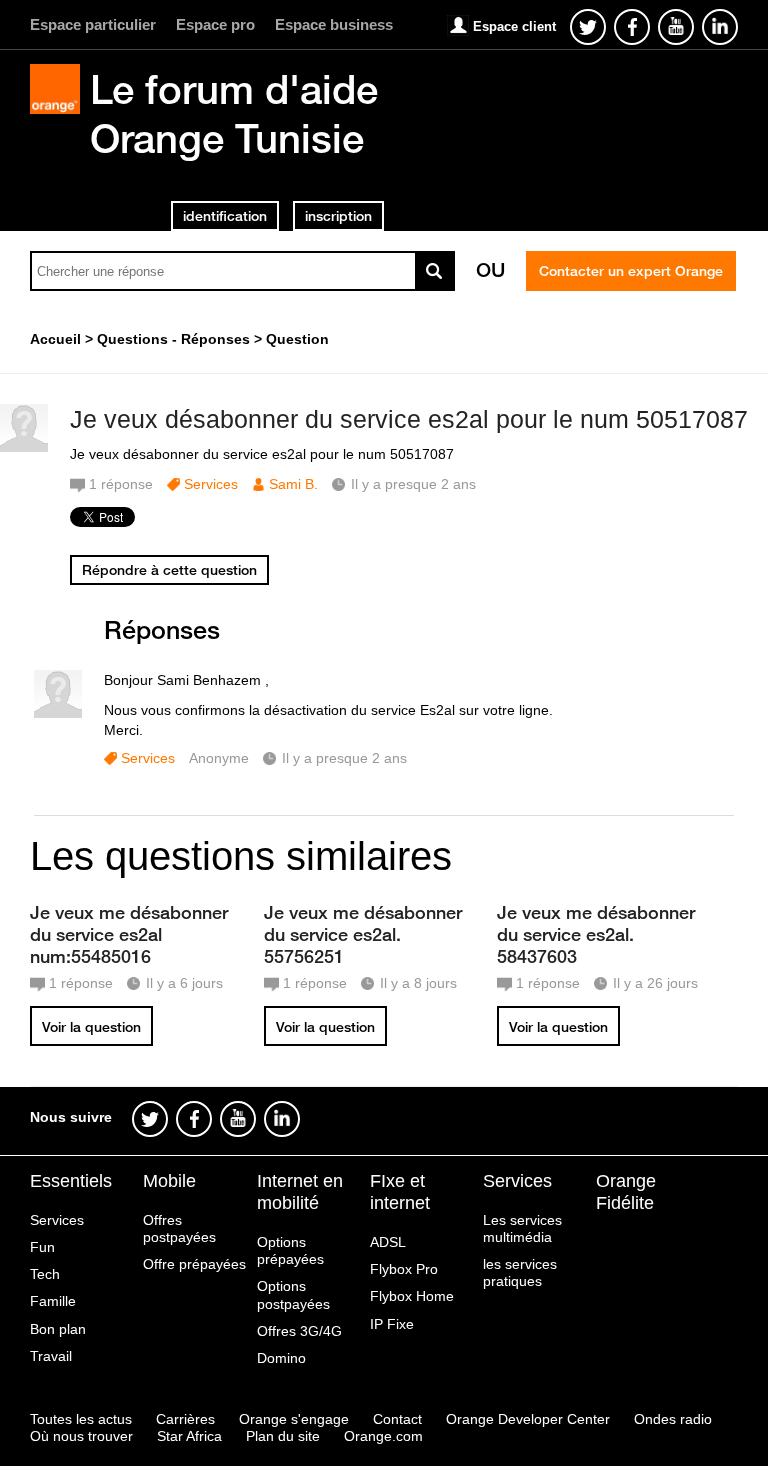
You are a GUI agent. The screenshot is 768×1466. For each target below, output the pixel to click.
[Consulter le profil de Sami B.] (24, 447)
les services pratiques (520, 1272)
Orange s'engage (294, 1419)
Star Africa (189, 1436)
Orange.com (383, 1436)
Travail (51, 1356)
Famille (53, 1301)
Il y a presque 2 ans (344, 758)
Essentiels (71, 1181)
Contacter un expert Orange (631, 271)
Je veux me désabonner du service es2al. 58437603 (596, 934)
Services (211, 484)
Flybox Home (412, 1296)
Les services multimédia (522, 1228)
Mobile (169, 1181)
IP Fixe (392, 1324)
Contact (397, 1419)
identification (225, 216)
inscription (338, 216)
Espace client (514, 26)
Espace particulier (93, 24)
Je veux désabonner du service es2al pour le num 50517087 (409, 419)
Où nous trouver (81, 1436)
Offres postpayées (179, 1228)
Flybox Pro (404, 1269)
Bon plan (58, 1329)
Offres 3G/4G (299, 1331)
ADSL (388, 1242)
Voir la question (91, 1027)
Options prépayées (290, 1250)
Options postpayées (293, 1294)
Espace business (334, 24)
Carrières (185, 1419)
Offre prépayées (194, 1264)
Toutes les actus (81, 1419)
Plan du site (283, 1436)
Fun (42, 1247)
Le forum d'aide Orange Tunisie (234, 113)
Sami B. (293, 484)
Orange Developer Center (528, 1419)
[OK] (435, 271)
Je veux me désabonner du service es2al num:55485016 (129, 934)
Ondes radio (673, 1419)
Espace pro (215, 24)
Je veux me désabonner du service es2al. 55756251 (363, 934)
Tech (45, 1274)
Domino (281, 1358)
